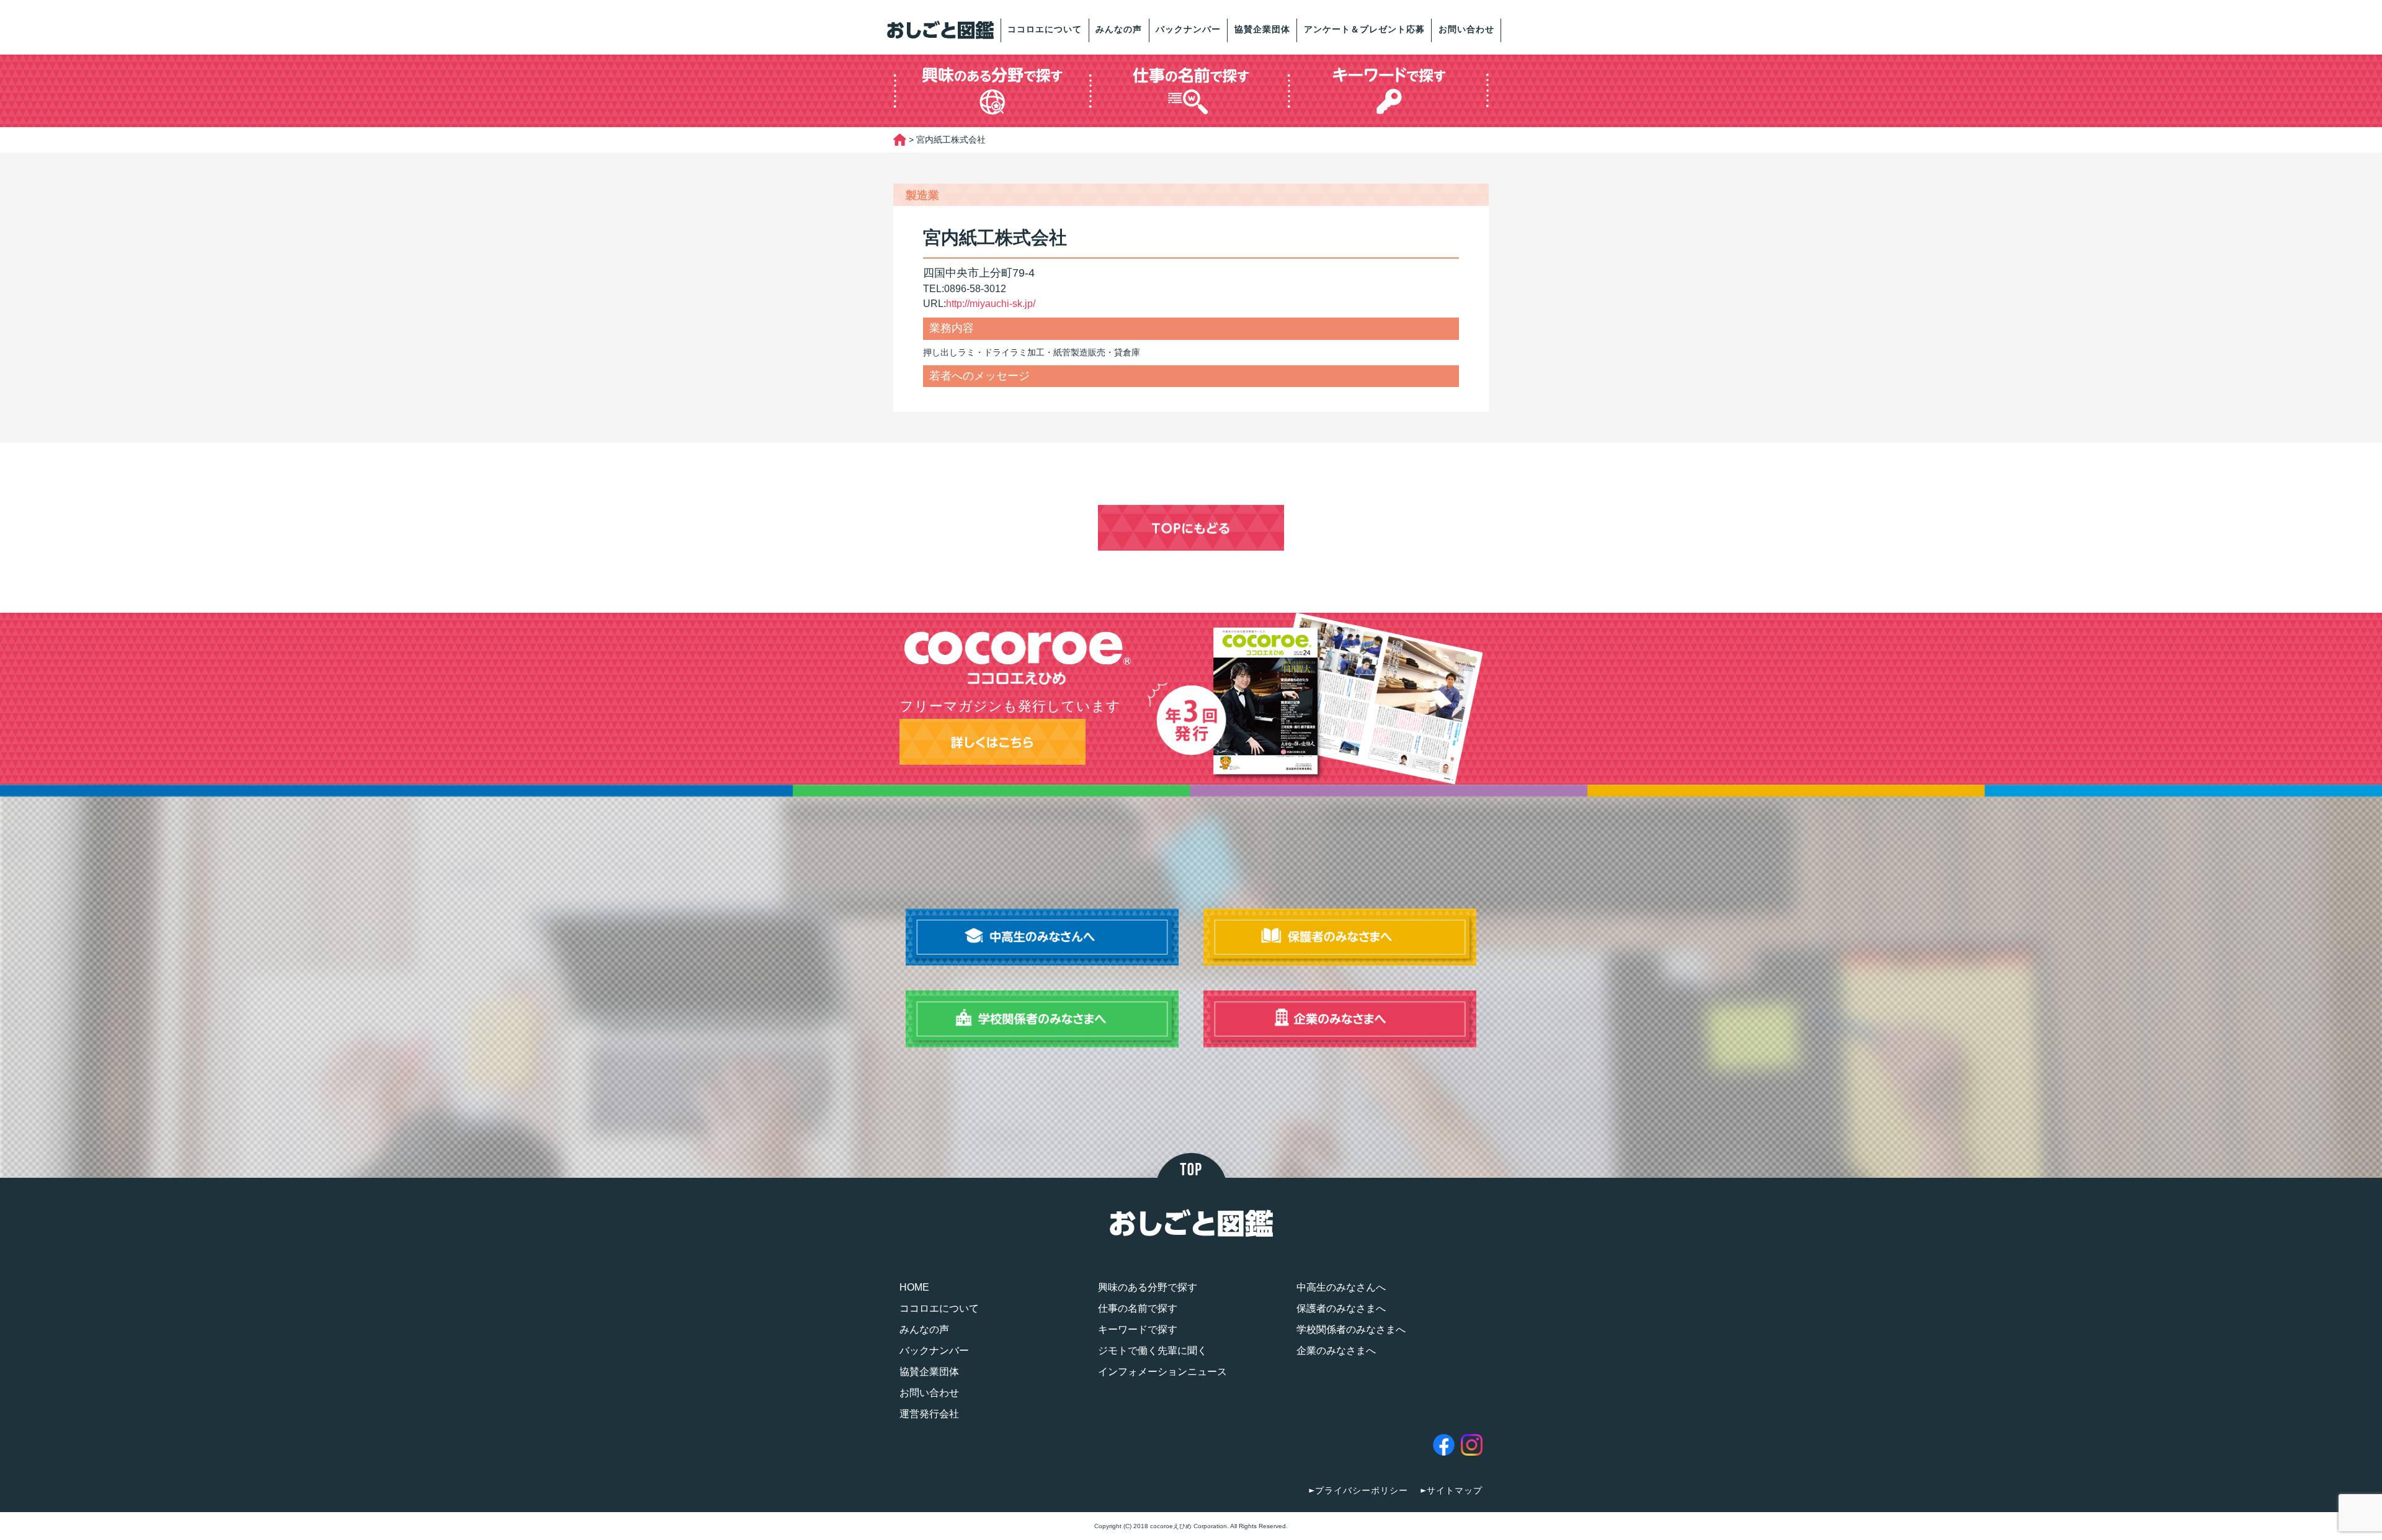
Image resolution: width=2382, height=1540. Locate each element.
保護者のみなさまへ (1341, 1308)
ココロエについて (1045, 29)
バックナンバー (1188, 29)
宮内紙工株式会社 (995, 238)
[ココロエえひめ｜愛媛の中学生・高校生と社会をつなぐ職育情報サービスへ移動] (900, 140)
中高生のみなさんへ (1341, 1287)
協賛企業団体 (1262, 29)
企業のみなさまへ (1336, 1351)
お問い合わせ (1466, 29)
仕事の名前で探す (1138, 1308)
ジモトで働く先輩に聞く (1153, 1351)
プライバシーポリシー (1362, 1490)
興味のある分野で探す (1148, 1287)
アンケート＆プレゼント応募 (1364, 29)
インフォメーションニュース (1162, 1372)
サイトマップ (1455, 1490)
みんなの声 (1119, 29)
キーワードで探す (1138, 1329)
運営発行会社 (929, 1414)
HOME (914, 1287)
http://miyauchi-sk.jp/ (991, 304)
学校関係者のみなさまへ (1351, 1329)
